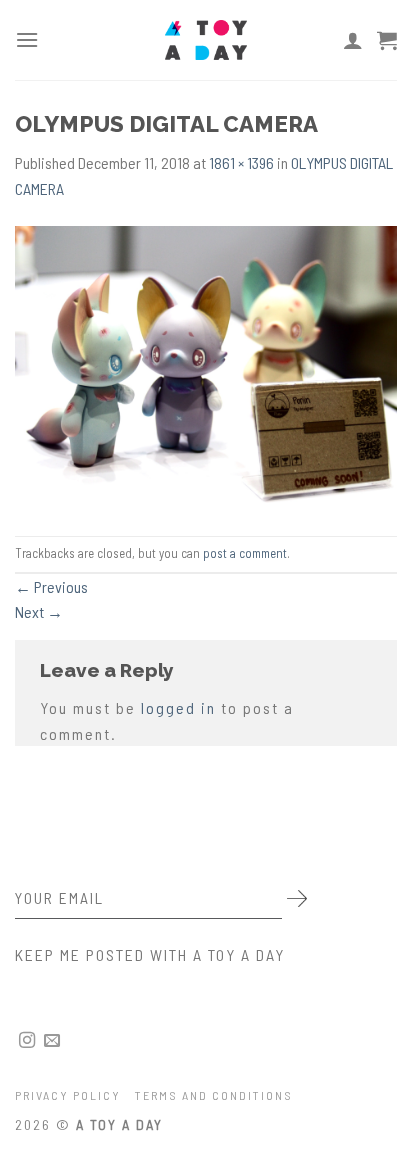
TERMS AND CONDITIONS (214, 1095)
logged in (178, 707)
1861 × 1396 (241, 162)
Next (39, 611)
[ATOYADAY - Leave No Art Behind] (206, 40)
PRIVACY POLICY (68, 1095)
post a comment (245, 553)
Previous (51, 586)
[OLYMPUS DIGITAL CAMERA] (206, 366)
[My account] (353, 40)
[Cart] (387, 40)
